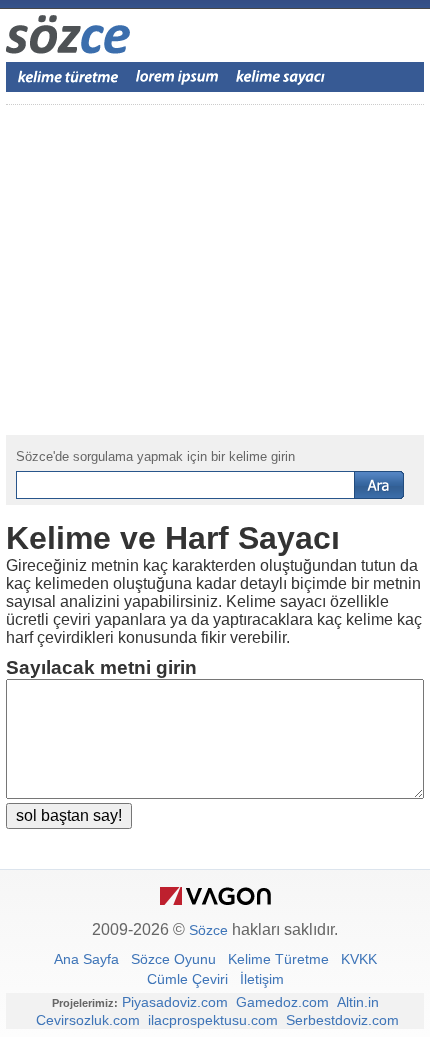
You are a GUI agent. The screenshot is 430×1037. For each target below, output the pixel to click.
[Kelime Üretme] (68, 77)
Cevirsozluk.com (88, 1020)
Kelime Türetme (278, 959)
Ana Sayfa (86, 959)
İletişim (262, 979)
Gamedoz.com (282, 1002)
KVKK (359, 959)
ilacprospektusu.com (213, 1020)
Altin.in (358, 1002)
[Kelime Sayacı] (281, 77)
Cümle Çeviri (187, 979)
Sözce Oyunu (173, 959)
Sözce (208, 930)
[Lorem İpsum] (177, 77)
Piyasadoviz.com (175, 1002)
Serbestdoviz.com (342, 1020)
